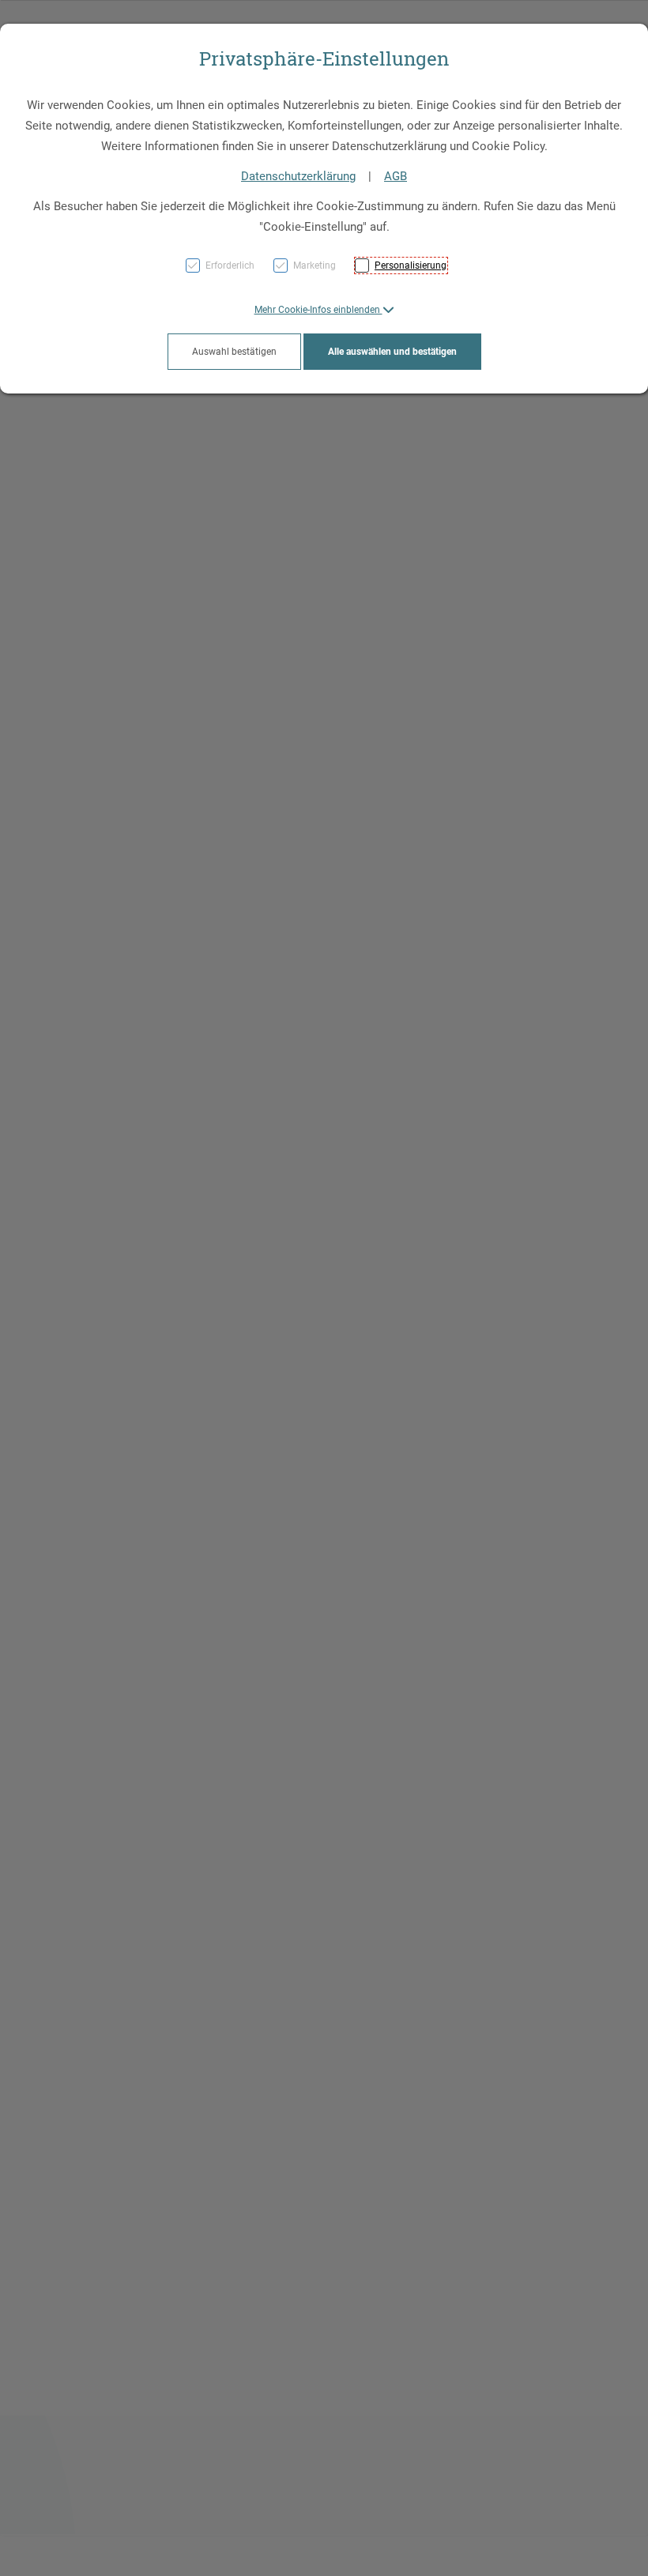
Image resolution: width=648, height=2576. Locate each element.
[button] (324, 310)
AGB (396, 176)
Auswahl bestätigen (234, 352)
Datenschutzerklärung (298, 176)
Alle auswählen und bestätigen (392, 352)
